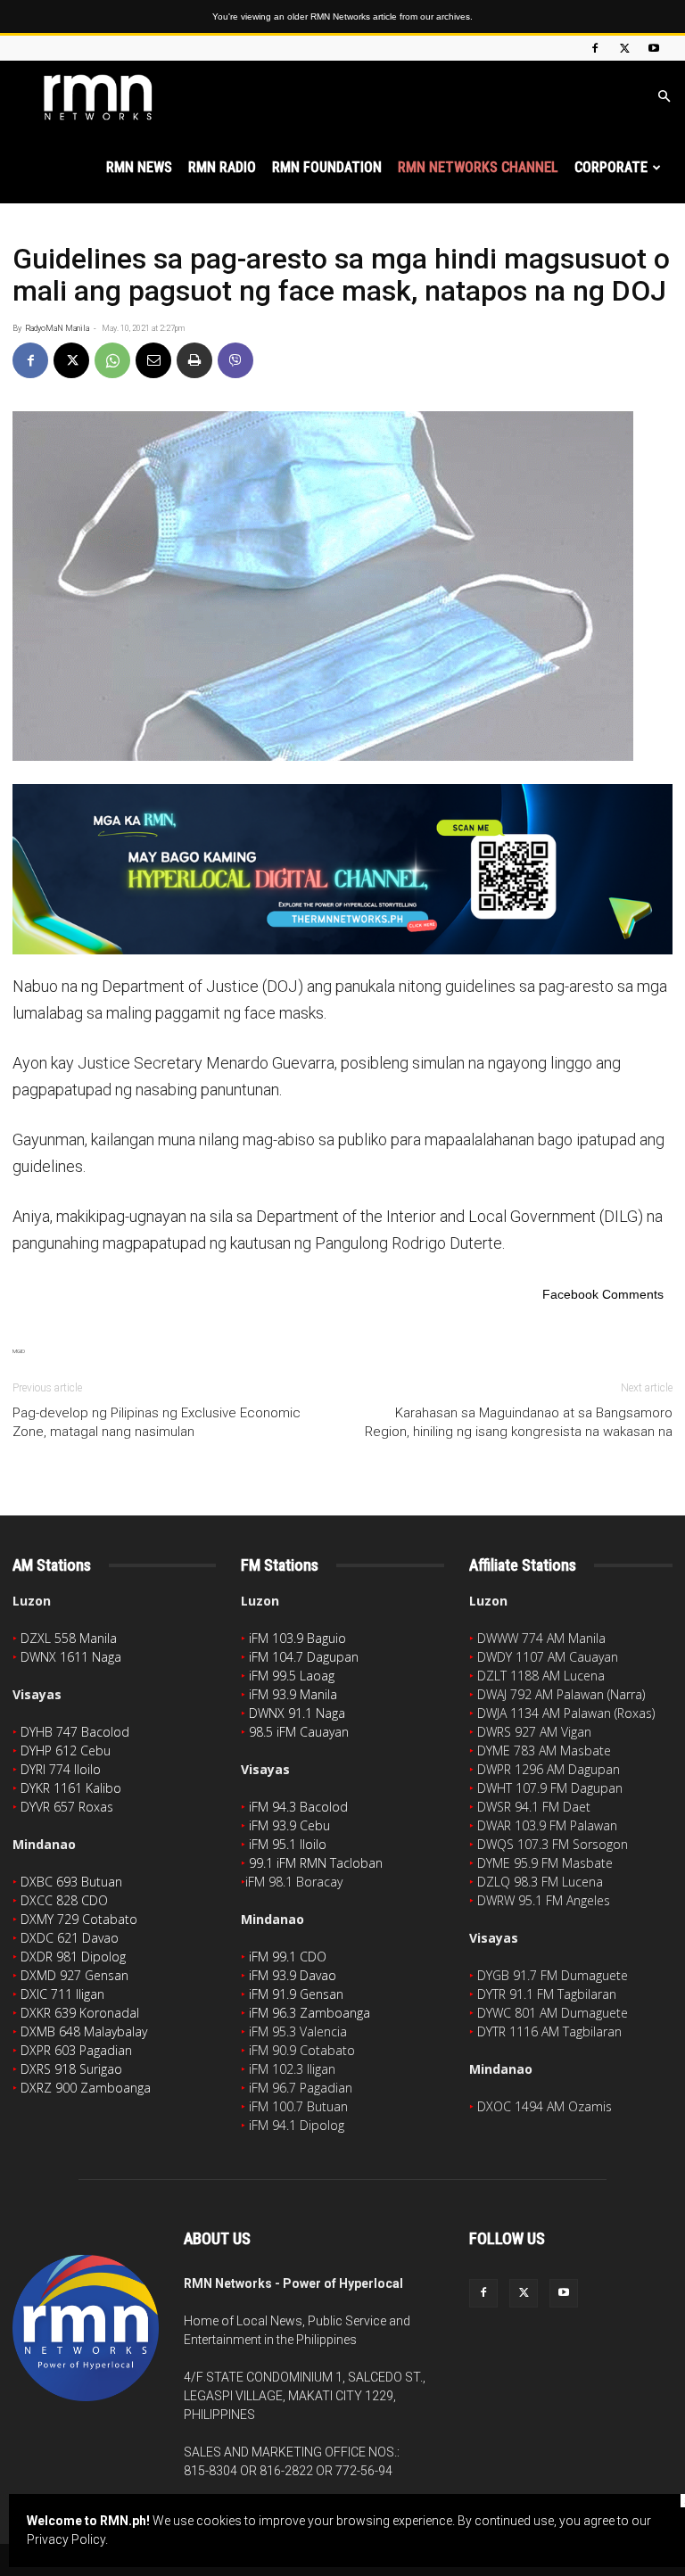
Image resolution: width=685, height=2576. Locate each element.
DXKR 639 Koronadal (80, 2013)
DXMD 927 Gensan (74, 1975)
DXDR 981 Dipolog (73, 1957)
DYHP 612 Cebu (66, 1750)
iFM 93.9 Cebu (289, 1825)
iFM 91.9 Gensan (296, 1994)
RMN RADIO (222, 167)
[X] (624, 48)
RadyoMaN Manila (57, 328)
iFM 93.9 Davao (293, 1975)
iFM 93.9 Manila (293, 1694)
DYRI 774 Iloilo (61, 1769)
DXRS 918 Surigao (71, 2069)
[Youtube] (654, 48)
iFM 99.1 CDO (288, 1957)
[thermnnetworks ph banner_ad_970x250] (342, 869)
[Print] (194, 360)
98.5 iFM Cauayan (299, 1732)
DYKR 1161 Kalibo (71, 1788)
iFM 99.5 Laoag (292, 1676)
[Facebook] (595, 48)
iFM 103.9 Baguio (297, 1638)
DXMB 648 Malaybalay (84, 2031)
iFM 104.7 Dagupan (304, 1657)
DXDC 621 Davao (70, 1938)
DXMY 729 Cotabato (79, 1919)
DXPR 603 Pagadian (76, 2050)
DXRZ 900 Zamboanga (86, 2088)
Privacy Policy (66, 2539)
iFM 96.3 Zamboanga (309, 2013)
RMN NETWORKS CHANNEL (478, 167)
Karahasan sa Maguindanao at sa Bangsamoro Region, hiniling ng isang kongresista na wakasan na (519, 1422)
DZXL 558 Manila (69, 1638)
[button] (664, 97)
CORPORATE (611, 167)
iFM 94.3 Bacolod (298, 1807)
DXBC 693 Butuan (71, 1882)
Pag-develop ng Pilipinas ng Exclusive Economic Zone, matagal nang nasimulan (157, 1422)
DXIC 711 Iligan (62, 1994)
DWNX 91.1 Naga (297, 1713)
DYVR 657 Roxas (67, 1807)
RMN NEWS (139, 167)
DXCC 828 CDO (64, 1900)
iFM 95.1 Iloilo (288, 1844)
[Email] (153, 360)
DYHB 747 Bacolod (75, 1732)
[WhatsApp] (112, 360)
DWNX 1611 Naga (71, 1657)
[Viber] (235, 360)
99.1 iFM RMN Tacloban (316, 1863)
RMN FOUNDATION (327, 167)
